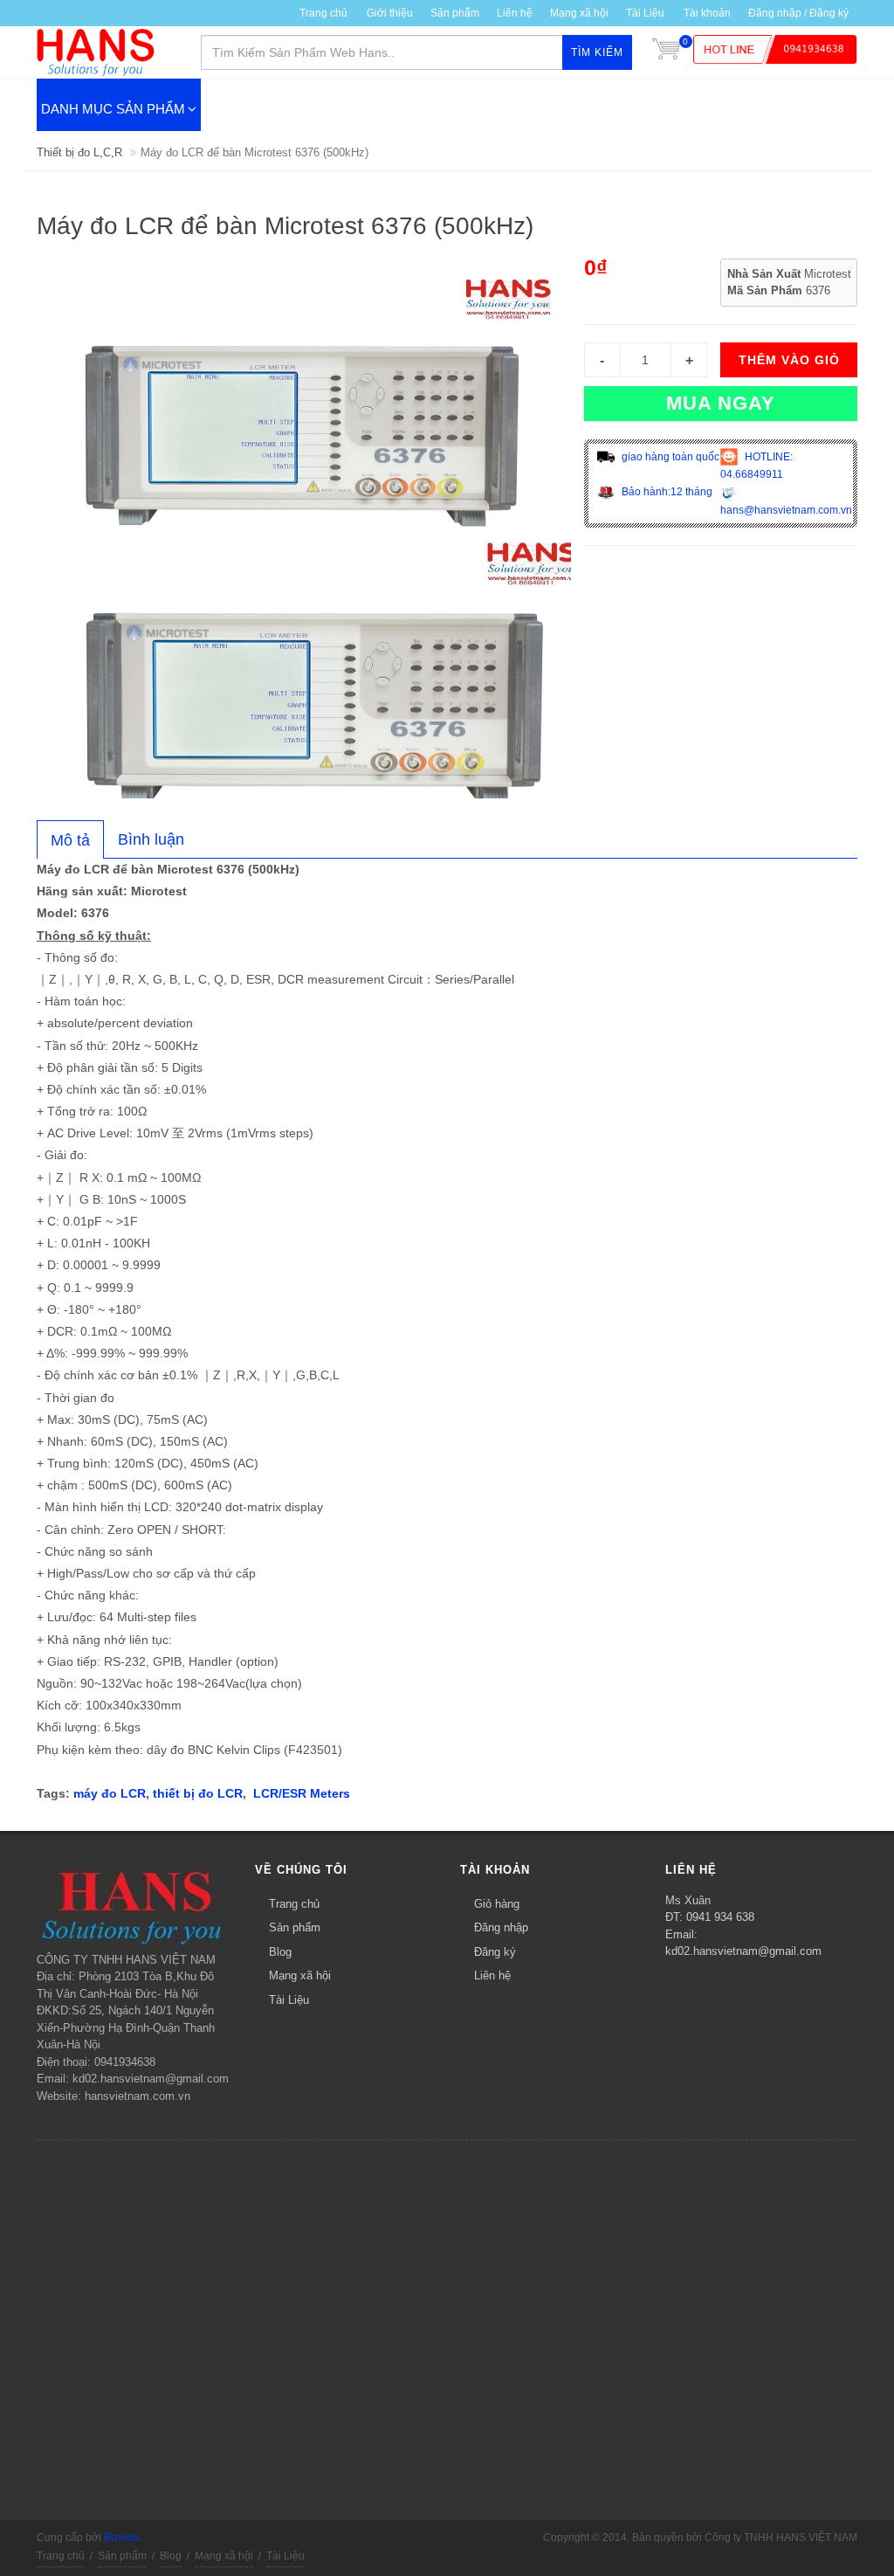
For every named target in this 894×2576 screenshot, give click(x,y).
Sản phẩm (455, 13)
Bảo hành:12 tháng (666, 492)
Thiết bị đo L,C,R (79, 152)
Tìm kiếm (597, 52)
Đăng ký (495, 1952)
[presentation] (70, 840)
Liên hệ (515, 13)
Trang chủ (294, 1904)
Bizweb (121, 2538)
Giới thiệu (390, 13)
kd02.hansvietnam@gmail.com (743, 1951)
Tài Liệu (645, 13)
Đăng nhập (501, 1927)
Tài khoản (707, 13)
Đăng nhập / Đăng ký (798, 13)
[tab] (70, 839)
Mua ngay (721, 403)
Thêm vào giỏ (789, 360)
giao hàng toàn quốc (669, 457)
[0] (666, 52)
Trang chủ (323, 13)
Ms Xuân (688, 1900)
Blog (280, 1952)
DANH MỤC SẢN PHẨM (113, 109)
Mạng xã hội (579, 13)
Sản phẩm (295, 1927)
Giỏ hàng (497, 1904)
